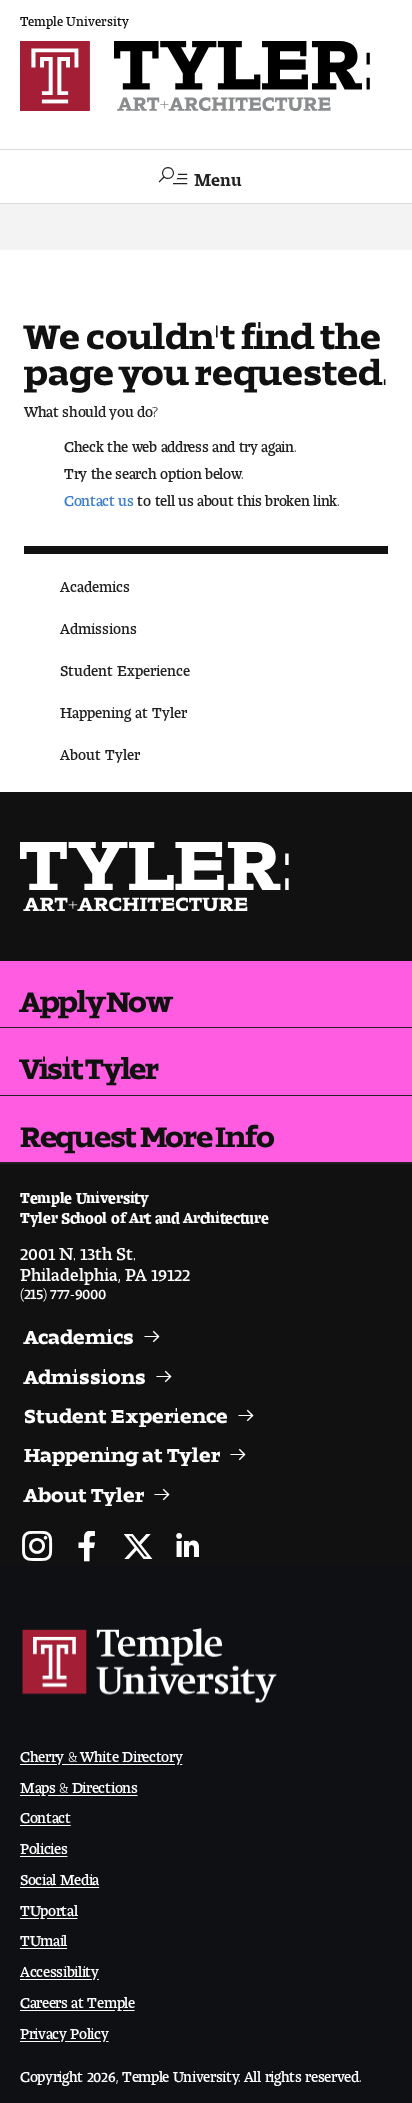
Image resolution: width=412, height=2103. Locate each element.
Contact (45, 1813)
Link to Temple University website (150, 1666)
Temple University (74, 17)
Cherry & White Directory (101, 1752)
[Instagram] (37, 1548)
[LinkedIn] (187, 1548)
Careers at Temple (77, 1998)
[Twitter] (137, 1548)
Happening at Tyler (123, 708)
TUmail (43, 1936)
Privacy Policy (64, 2029)
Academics (95, 582)
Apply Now (95, 994)
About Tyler (100, 750)
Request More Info (146, 1129)
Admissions (98, 624)
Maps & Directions (79, 1783)
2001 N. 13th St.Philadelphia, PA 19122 (105, 1259)
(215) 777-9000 (63, 1289)
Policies (43, 1844)
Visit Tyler (89, 1061)
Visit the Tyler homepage (156, 876)
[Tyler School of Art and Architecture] (206, 76)
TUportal (48, 1906)
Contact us (99, 496)
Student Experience (125, 666)
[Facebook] (87, 1548)
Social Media (59, 1875)
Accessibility (59, 1967)
